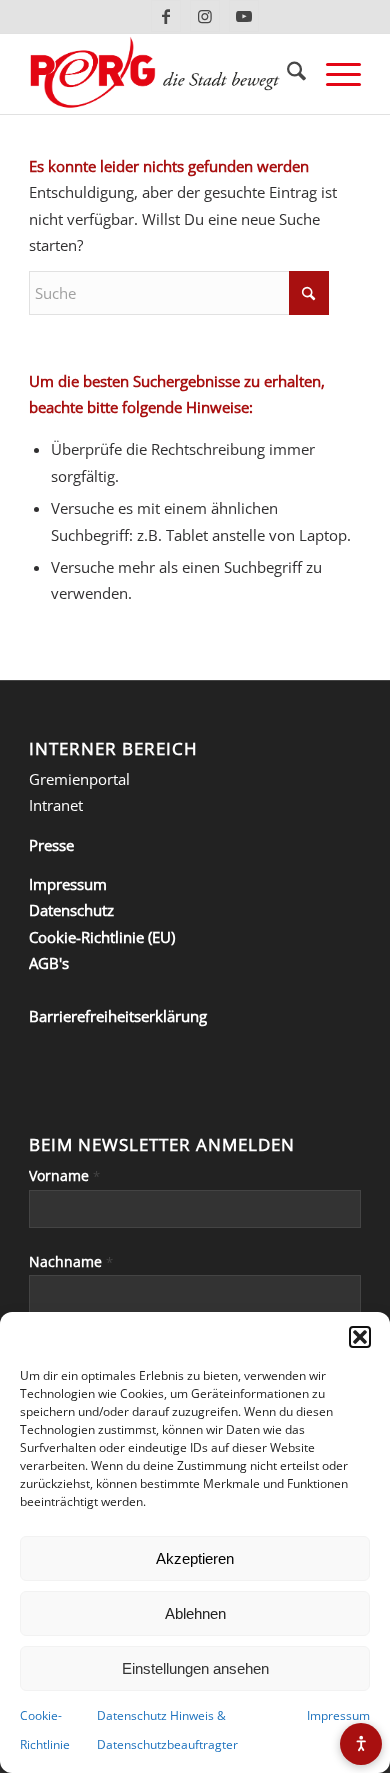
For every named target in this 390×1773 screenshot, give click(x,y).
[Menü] (333, 74)
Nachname (71, 1261)
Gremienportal (79, 779)
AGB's (49, 963)
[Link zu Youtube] (244, 16)
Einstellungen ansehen (195, 1668)
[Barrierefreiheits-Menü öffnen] (361, 1744)
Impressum (338, 1715)
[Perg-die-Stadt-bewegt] (161, 74)
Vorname (64, 1175)
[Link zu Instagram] (205, 16)
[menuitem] (286, 74)
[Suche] (286, 74)
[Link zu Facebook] (166, 16)
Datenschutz (71, 910)
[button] (360, 1337)
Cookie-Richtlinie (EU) (102, 937)
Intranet (56, 805)
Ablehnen (195, 1613)
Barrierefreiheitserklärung (118, 1016)
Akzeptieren (195, 1558)
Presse (51, 845)
